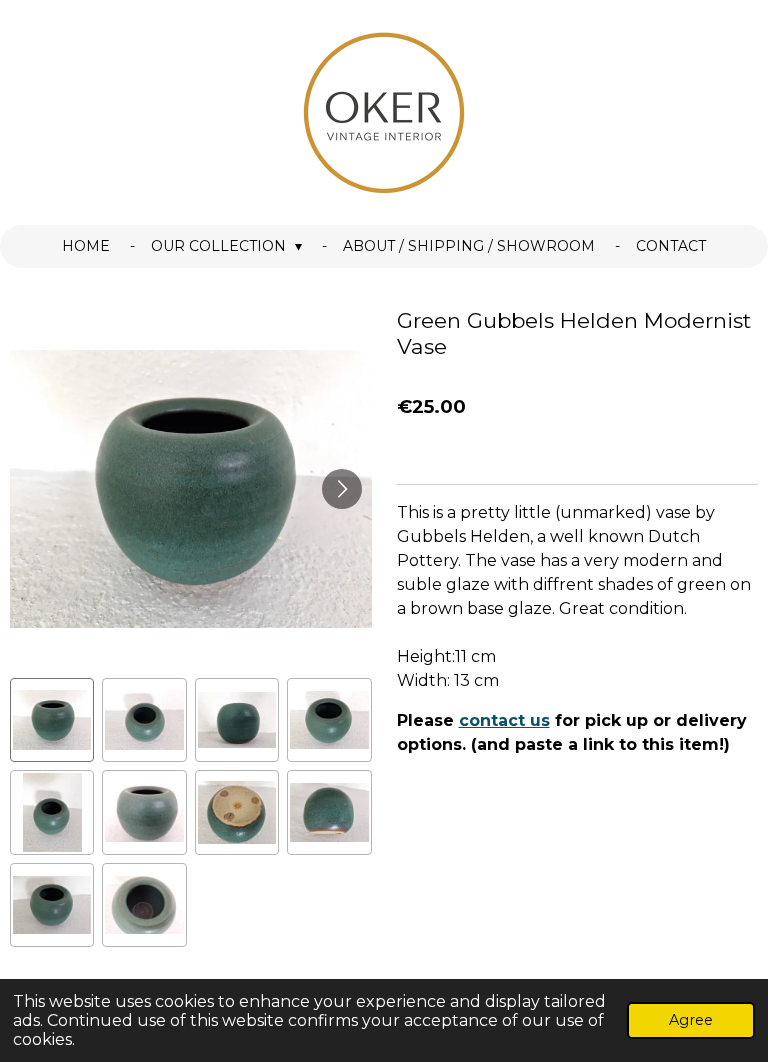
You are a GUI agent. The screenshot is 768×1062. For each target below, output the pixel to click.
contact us (504, 720)
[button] (52, 720)
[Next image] (342, 489)
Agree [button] (691, 1020)
